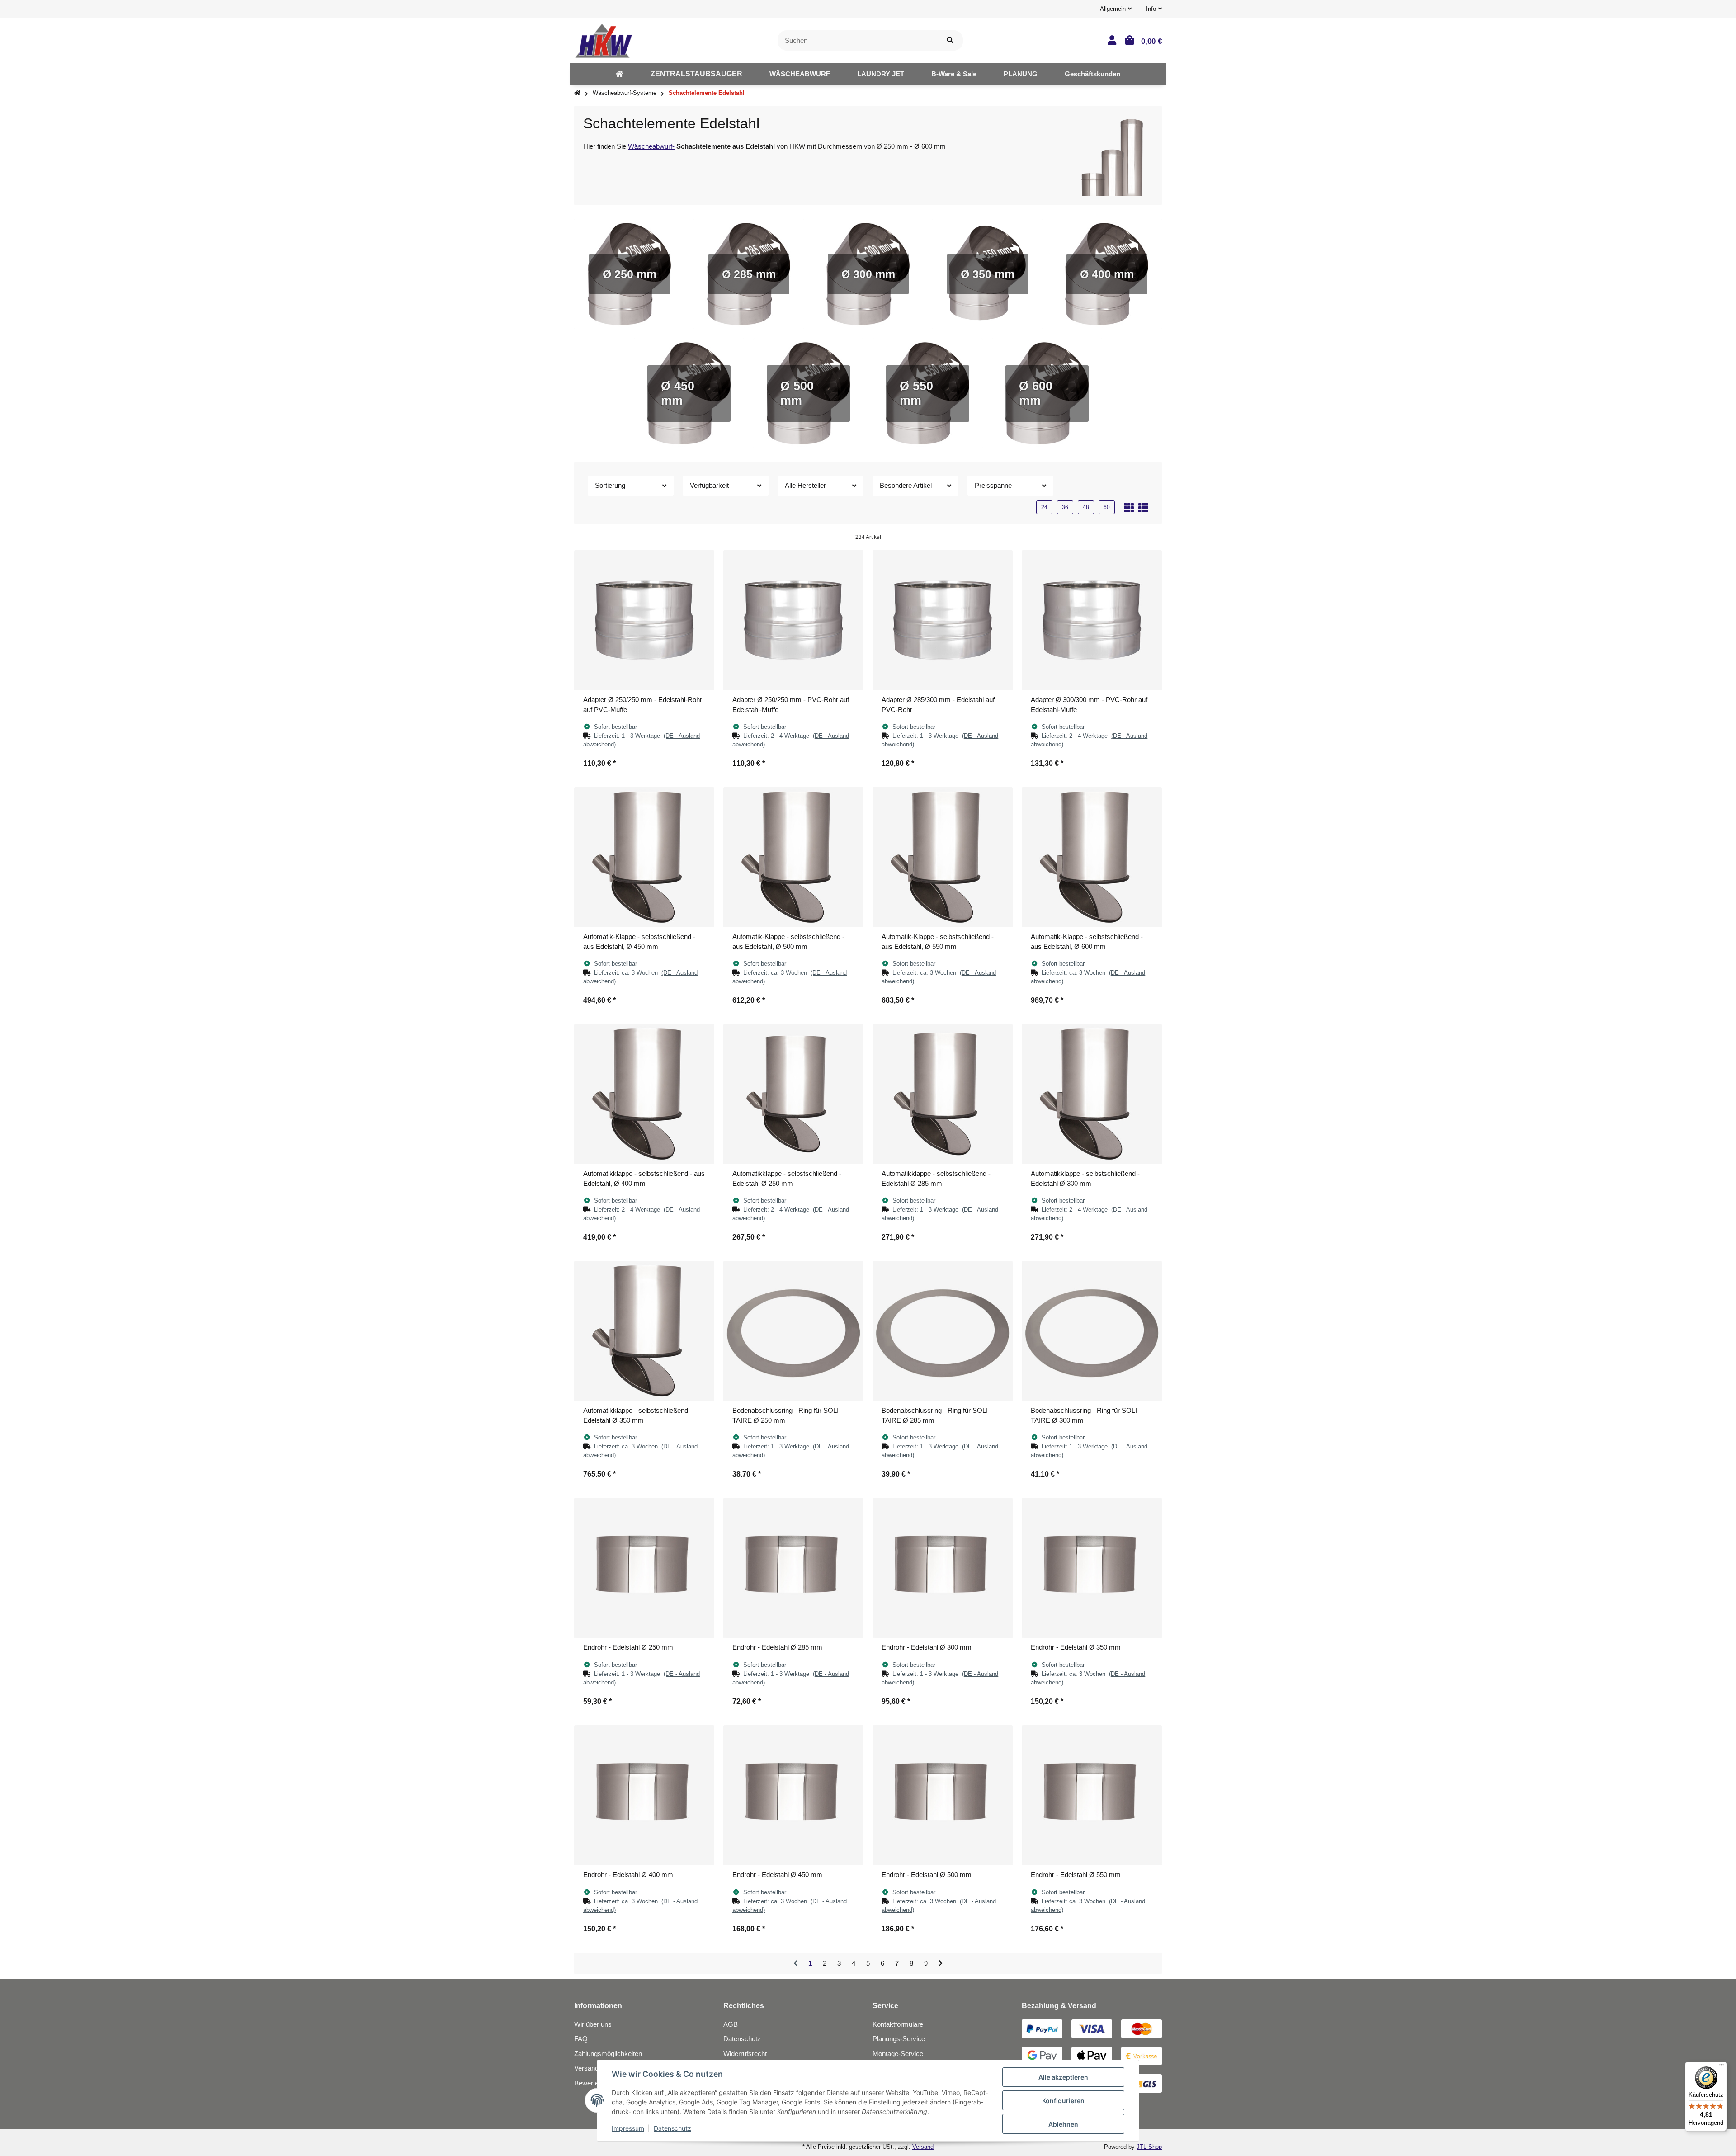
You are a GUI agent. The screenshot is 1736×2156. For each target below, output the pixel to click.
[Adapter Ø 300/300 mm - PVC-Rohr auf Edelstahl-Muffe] (1092, 620)
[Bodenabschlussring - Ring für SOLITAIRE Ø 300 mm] (1092, 1331)
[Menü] (1722, 2067)
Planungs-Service (899, 2039)
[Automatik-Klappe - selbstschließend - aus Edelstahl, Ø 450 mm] (644, 857)
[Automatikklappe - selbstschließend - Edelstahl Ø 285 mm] (943, 1094)
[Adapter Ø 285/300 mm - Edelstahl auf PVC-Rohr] (943, 620)
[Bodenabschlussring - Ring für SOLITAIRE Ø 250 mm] (793, 1331)
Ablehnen (1063, 2124)
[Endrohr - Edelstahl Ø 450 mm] (793, 1795)
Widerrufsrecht (745, 2054)
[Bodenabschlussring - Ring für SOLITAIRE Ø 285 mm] (943, 1331)
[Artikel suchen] (950, 40)
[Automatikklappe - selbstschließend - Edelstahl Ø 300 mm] (1092, 1094)
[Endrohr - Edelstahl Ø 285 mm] (793, 1568)
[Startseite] (577, 93)
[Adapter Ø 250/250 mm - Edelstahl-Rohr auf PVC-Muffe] (644, 620)
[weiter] (941, 1964)
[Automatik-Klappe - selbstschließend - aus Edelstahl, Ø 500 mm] (793, 857)
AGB (731, 2024)
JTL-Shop (1149, 2147)
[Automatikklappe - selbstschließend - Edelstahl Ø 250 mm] (793, 1094)
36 (1065, 507)
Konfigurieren (1063, 2101)
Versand (923, 2147)
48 (1086, 507)
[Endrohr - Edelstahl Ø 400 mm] (644, 1795)
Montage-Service (898, 2054)
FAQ (581, 2039)
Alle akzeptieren (1063, 2077)
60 (1107, 507)
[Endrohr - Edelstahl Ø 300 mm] (943, 1568)
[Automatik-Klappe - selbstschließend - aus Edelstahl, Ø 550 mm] (943, 857)
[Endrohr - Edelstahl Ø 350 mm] (1092, 1568)
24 (1044, 507)
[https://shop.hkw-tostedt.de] (620, 74)
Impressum (628, 2128)
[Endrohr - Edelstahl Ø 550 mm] (1092, 1795)
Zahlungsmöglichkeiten (608, 2054)
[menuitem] (620, 74)
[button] (1116, 9)
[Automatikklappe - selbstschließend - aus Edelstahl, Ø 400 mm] (644, 1094)
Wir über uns (593, 2024)
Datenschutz (742, 2039)
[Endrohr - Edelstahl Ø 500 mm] (943, 1795)
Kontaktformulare (898, 2024)
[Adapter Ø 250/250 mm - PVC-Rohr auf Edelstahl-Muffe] (793, 620)
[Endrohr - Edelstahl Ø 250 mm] (644, 1568)
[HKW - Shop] (604, 40)
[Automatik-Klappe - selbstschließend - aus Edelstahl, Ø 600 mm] (1092, 857)
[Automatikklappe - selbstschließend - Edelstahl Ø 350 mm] (644, 1331)
